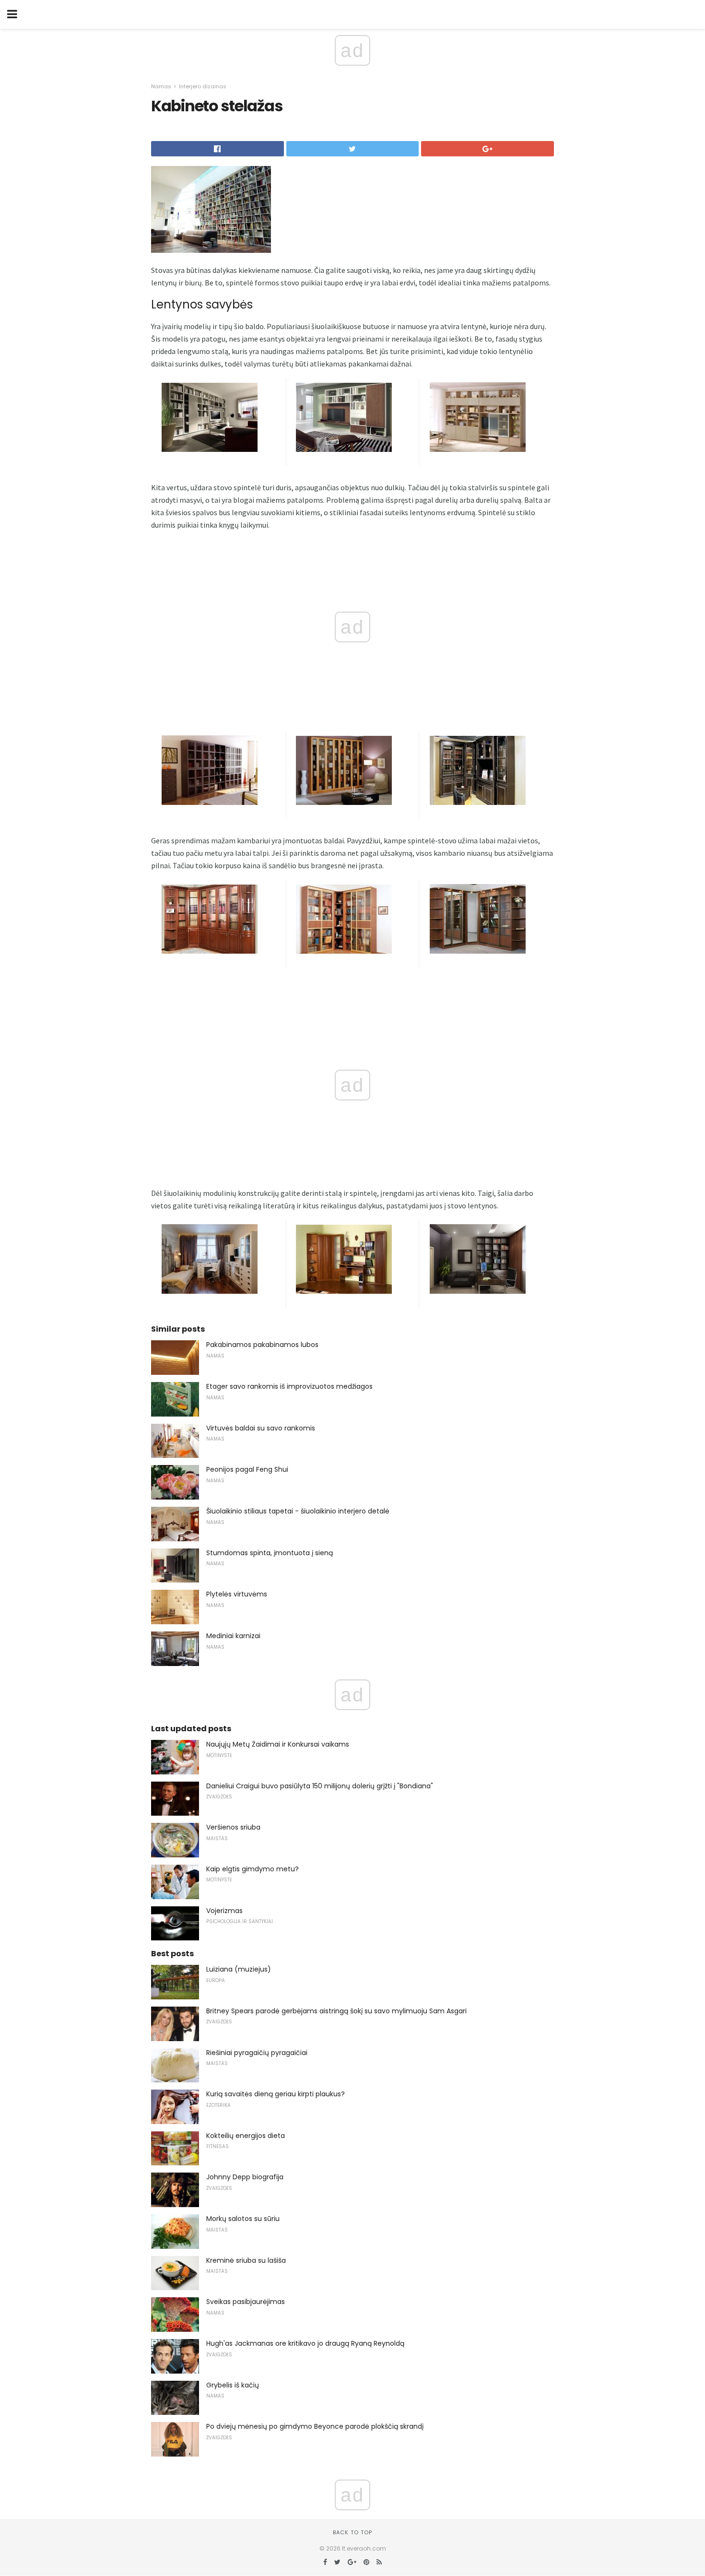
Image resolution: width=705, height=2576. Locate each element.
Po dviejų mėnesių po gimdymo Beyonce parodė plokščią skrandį (315, 2426)
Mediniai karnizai (233, 1636)
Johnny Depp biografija (245, 2177)
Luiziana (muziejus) (239, 1969)
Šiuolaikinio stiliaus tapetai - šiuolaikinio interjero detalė (298, 1511)
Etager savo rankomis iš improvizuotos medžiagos (289, 1386)
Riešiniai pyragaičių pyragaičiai (257, 2053)
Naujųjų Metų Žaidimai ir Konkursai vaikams (278, 1744)
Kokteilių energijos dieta (246, 2136)
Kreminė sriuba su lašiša (246, 2260)
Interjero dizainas (203, 86)
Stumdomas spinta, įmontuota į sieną (270, 1553)
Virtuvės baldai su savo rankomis (261, 1428)
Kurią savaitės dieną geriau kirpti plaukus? (276, 2094)
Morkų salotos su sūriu (243, 2219)
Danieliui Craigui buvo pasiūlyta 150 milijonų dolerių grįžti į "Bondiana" (320, 1786)
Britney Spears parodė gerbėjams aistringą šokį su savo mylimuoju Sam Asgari (336, 2011)
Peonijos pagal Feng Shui (247, 1469)
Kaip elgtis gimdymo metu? (253, 1869)
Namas (161, 86)
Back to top (352, 2532)
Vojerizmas (224, 1911)
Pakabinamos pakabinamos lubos (262, 1345)
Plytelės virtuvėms (237, 1594)
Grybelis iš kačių (233, 2385)
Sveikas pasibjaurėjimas (246, 2302)
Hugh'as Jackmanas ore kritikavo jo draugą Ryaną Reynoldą (305, 2343)
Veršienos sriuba (233, 1827)
